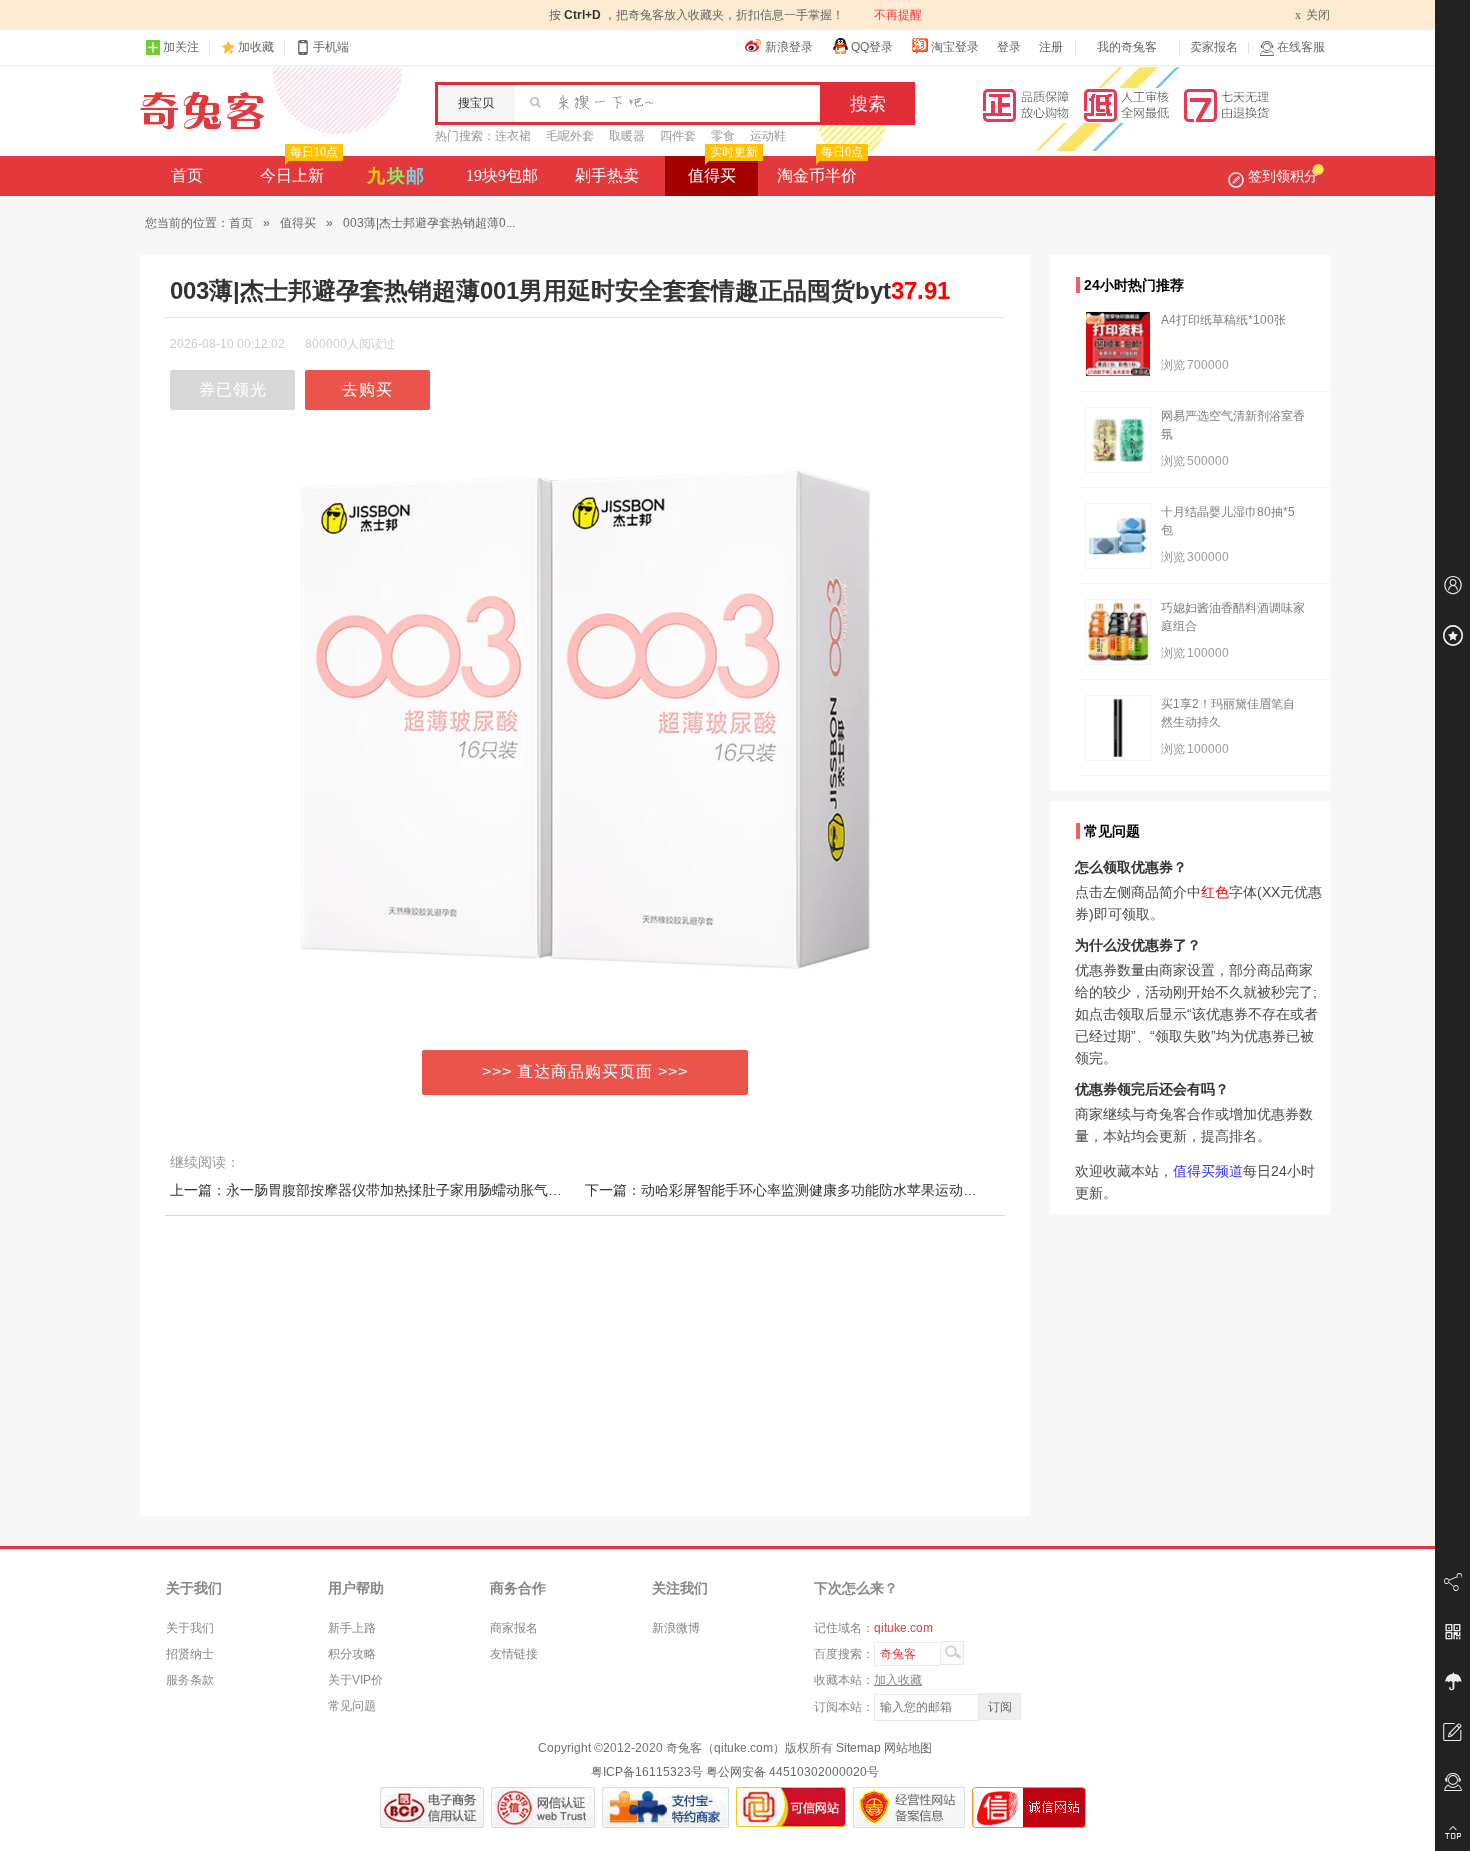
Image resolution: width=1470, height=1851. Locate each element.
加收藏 (256, 47)
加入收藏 (898, 1680)
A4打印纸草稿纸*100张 (1223, 320)
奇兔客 (202, 111)
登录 (1009, 47)
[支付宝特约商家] (665, 1807)
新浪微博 (676, 1628)
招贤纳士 (190, 1654)
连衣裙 (513, 136)
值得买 (723, 170)
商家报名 (514, 1628)
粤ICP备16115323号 (647, 1772)
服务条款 (190, 1680)
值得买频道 (1208, 1171)
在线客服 (1301, 47)
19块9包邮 (502, 175)
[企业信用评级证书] (543, 1807)
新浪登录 (789, 47)
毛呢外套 (570, 136)
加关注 (181, 47)
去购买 (367, 389)
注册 (1051, 47)
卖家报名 (1214, 47)
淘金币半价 (820, 170)
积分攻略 (352, 1654)
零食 (723, 136)
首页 (187, 175)
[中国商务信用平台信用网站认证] (432, 1807)
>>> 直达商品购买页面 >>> (585, 1071)
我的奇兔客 (1127, 47)
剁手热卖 (607, 175)
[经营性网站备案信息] (909, 1807)
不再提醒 (898, 15)
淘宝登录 (955, 47)
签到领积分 (1283, 176)
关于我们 (190, 1628)
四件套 (678, 136)
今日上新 (299, 170)
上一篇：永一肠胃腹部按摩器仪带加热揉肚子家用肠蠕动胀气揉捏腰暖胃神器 (408, 1190)
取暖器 (627, 136)
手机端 (331, 47)
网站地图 (908, 1748)
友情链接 (514, 1654)
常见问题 (352, 1706)
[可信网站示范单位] (791, 1807)
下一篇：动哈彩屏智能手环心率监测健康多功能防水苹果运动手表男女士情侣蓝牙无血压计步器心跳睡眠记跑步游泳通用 (956, 1190)
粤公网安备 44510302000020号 (792, 1772)
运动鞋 (768, 136)
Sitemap (858, 1748)
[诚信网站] (1029, 1807)
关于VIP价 (355, 1680)
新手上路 (352, 1628)
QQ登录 (872, 47)
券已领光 (233, 389)
